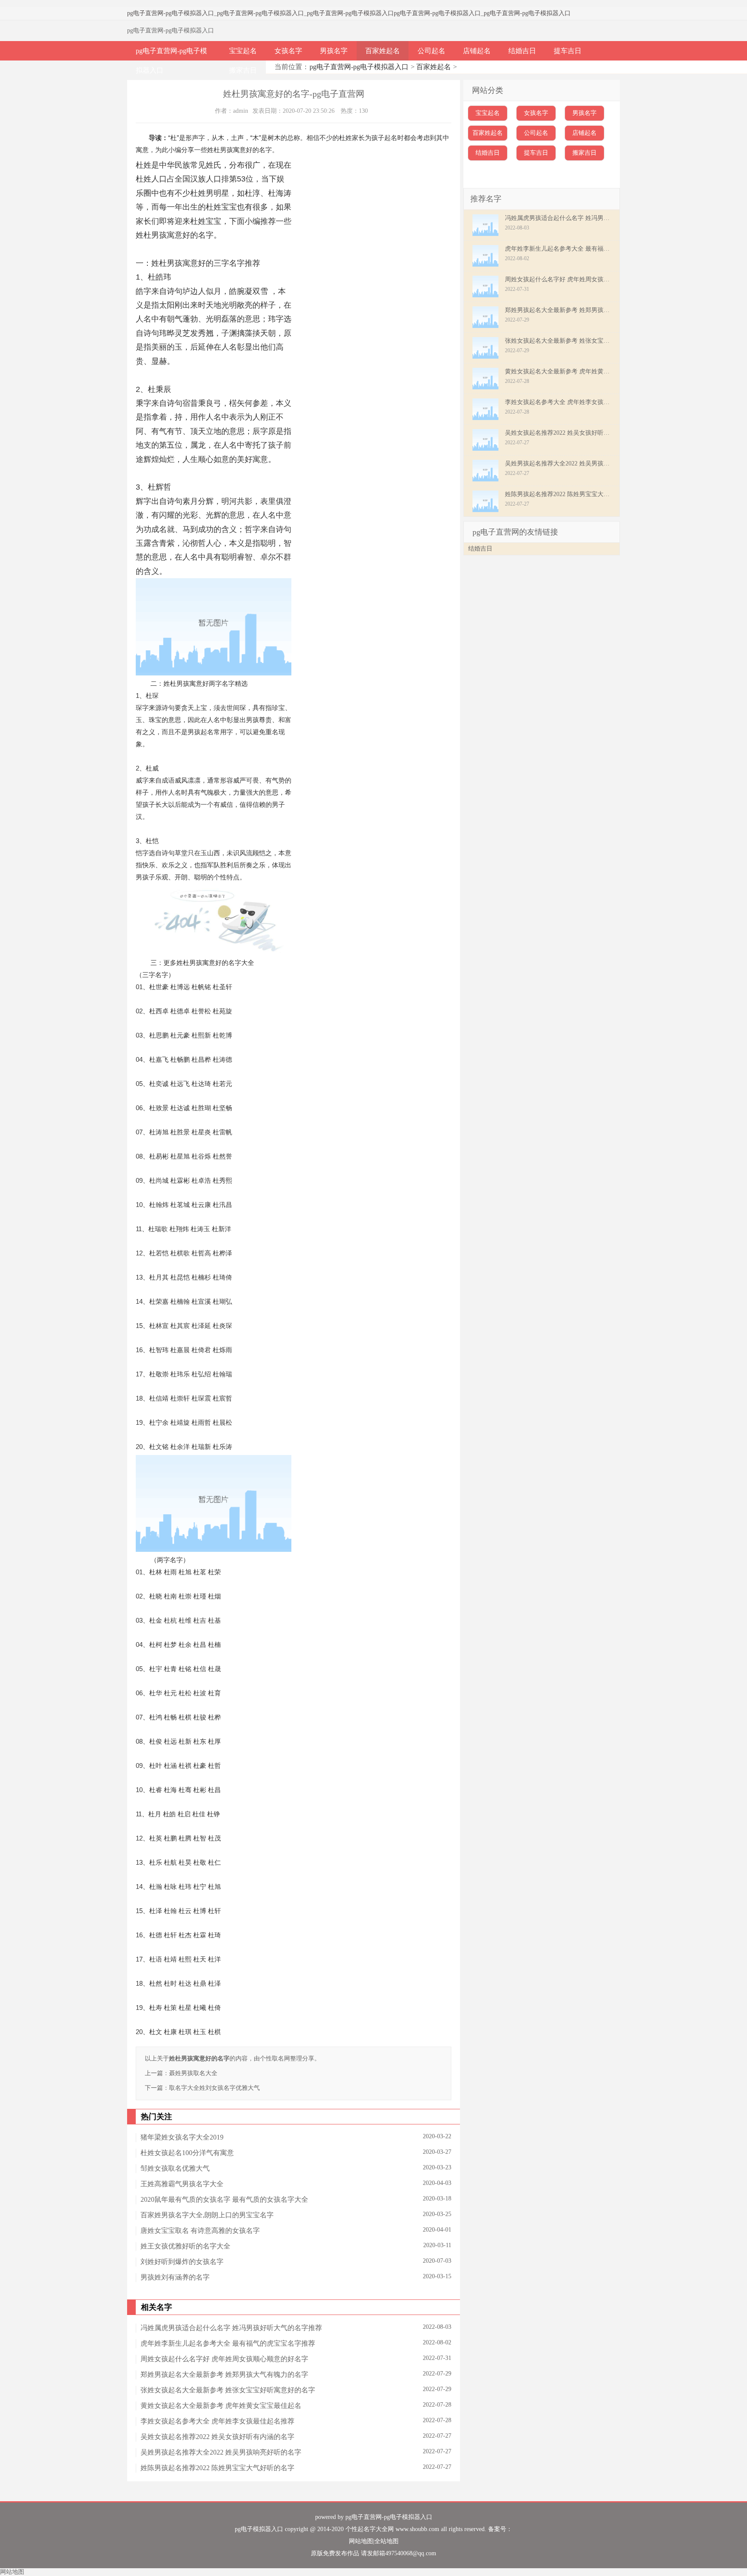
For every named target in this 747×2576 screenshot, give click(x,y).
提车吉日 (568, 51)
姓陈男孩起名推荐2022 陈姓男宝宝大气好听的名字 (217, 2468)
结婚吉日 (522, 51)
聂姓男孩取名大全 (193, 2073)
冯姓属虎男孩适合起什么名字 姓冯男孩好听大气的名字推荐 (231, 2328)
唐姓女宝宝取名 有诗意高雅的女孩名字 (200, 2231)
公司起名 (431, 51)
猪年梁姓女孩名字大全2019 (182, 2137)
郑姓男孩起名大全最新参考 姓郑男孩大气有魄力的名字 (224, 2374)
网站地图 (361, 2541)
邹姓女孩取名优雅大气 (175, 2168)
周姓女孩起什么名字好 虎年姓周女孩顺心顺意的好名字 (224, 2359)
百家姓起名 (383, 51)
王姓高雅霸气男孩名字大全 (182, 2184)
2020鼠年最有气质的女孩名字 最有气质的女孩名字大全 (224, 2199)
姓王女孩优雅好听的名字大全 (185, 2246)
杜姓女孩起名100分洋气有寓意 (187, 2153)
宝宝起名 (243, 51)
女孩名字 (288, 51)
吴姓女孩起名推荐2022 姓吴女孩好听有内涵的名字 (217, 2437)
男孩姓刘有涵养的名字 (175, 2277)
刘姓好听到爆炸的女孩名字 (182, 2262)
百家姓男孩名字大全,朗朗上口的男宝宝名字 (207, 2215)
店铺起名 (477, 51)
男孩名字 (334, 51)
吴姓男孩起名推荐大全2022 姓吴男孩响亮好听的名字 (221, 2452)
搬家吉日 (243, 70)
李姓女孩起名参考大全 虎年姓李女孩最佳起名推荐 (217, 2421)
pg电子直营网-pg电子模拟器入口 (171, 13)
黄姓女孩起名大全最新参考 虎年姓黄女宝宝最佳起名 (221, 2406)
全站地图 (386, 2541)
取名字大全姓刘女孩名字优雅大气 (214, 2088)
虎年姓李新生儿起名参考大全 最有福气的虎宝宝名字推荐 (228, 2343)
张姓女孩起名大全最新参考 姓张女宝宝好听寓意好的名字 (228, 2390)
